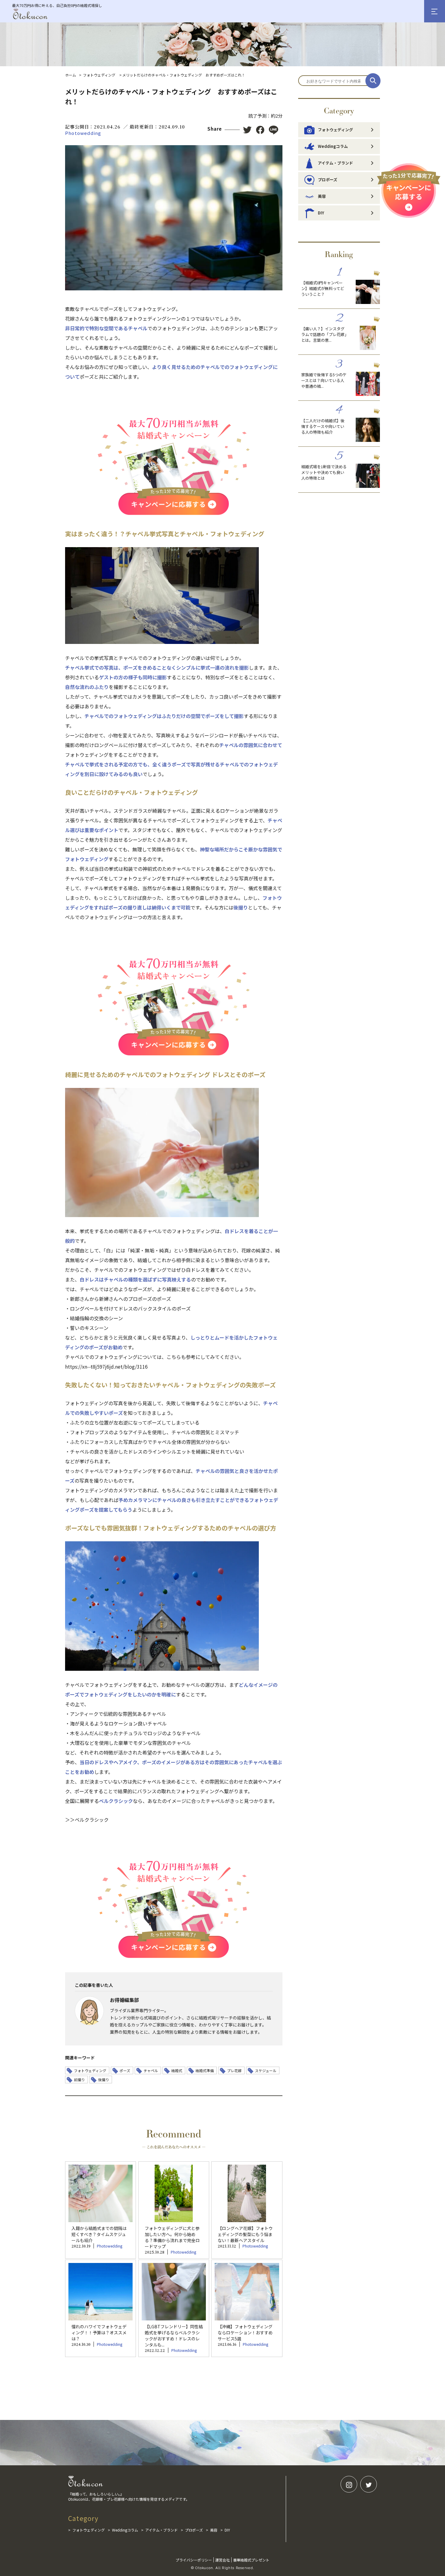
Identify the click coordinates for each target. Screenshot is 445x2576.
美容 (322, 196)
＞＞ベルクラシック (87, 1820)
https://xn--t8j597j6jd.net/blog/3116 (106, 1366)
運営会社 (222, 2560)
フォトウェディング (99, 75)
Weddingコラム (333, 146)
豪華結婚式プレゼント (251, 2560)
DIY (321, 213)
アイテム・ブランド (335, 163)
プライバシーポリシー (194, 2560)
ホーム (71, 75)
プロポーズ (328, 180)
